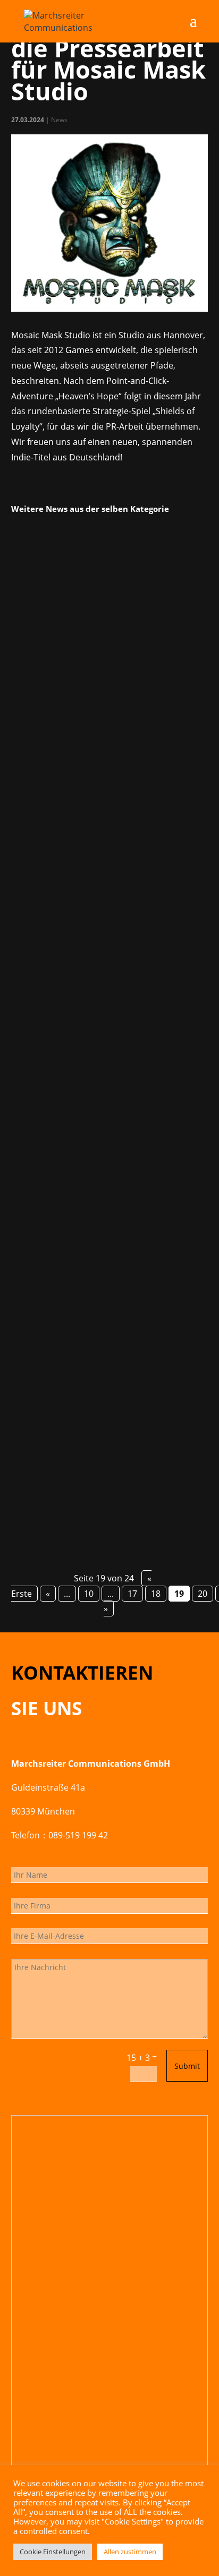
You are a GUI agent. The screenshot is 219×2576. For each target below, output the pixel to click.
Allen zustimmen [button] (130, 2552)
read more (45, 848)
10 (89, 1594)
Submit (187, 2066)
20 (203, 1594)
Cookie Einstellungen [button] (53, 2552)
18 (156, 1594)
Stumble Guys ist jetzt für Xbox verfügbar (108, 1032)
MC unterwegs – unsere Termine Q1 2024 (106, 675)
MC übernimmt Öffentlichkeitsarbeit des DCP (107, 1367)
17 (132, 1594)
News (59, 120)
